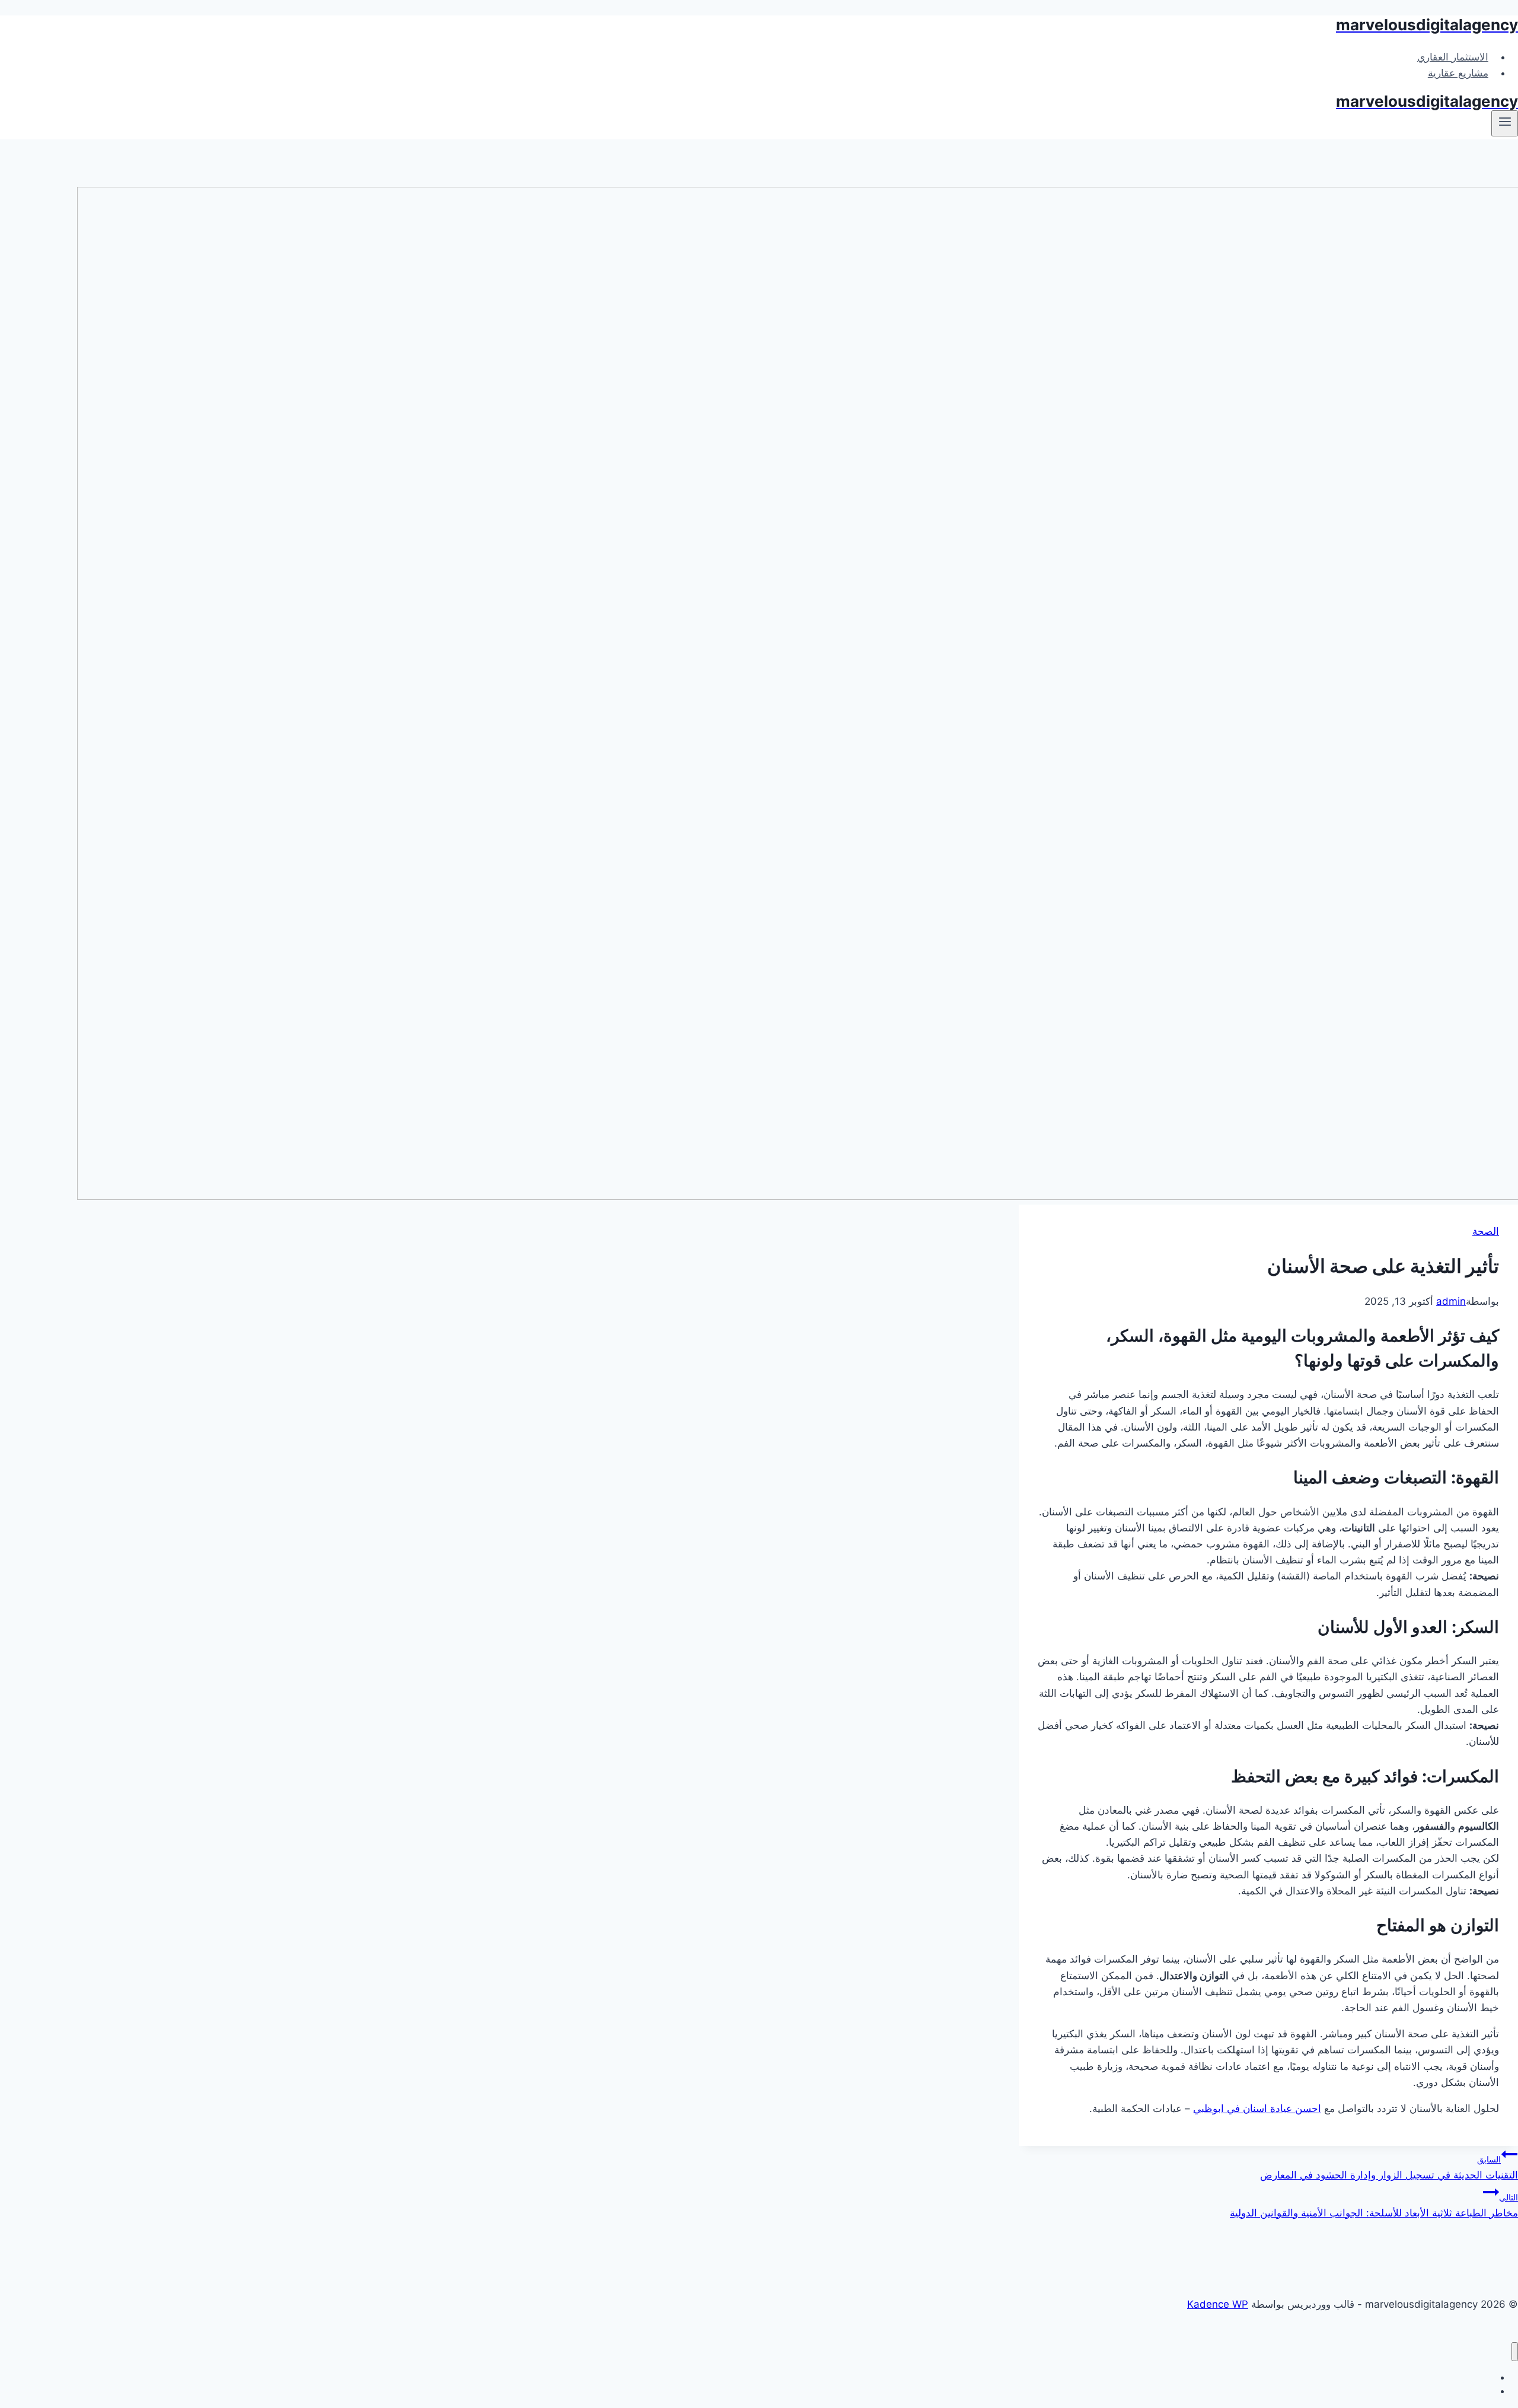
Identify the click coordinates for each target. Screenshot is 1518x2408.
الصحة (1486, 1231)
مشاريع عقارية (1458, 73)
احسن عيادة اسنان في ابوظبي (1257, 2108)
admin (1451, 1301)
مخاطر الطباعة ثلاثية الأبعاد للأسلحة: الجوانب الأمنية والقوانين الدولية (1374, 2205)
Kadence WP (1218, 2304)
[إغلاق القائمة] (1515, 2352)
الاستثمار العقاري (1453, 57)
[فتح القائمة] (1505, 123)
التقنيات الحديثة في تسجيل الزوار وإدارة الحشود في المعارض (1389, 2167)
